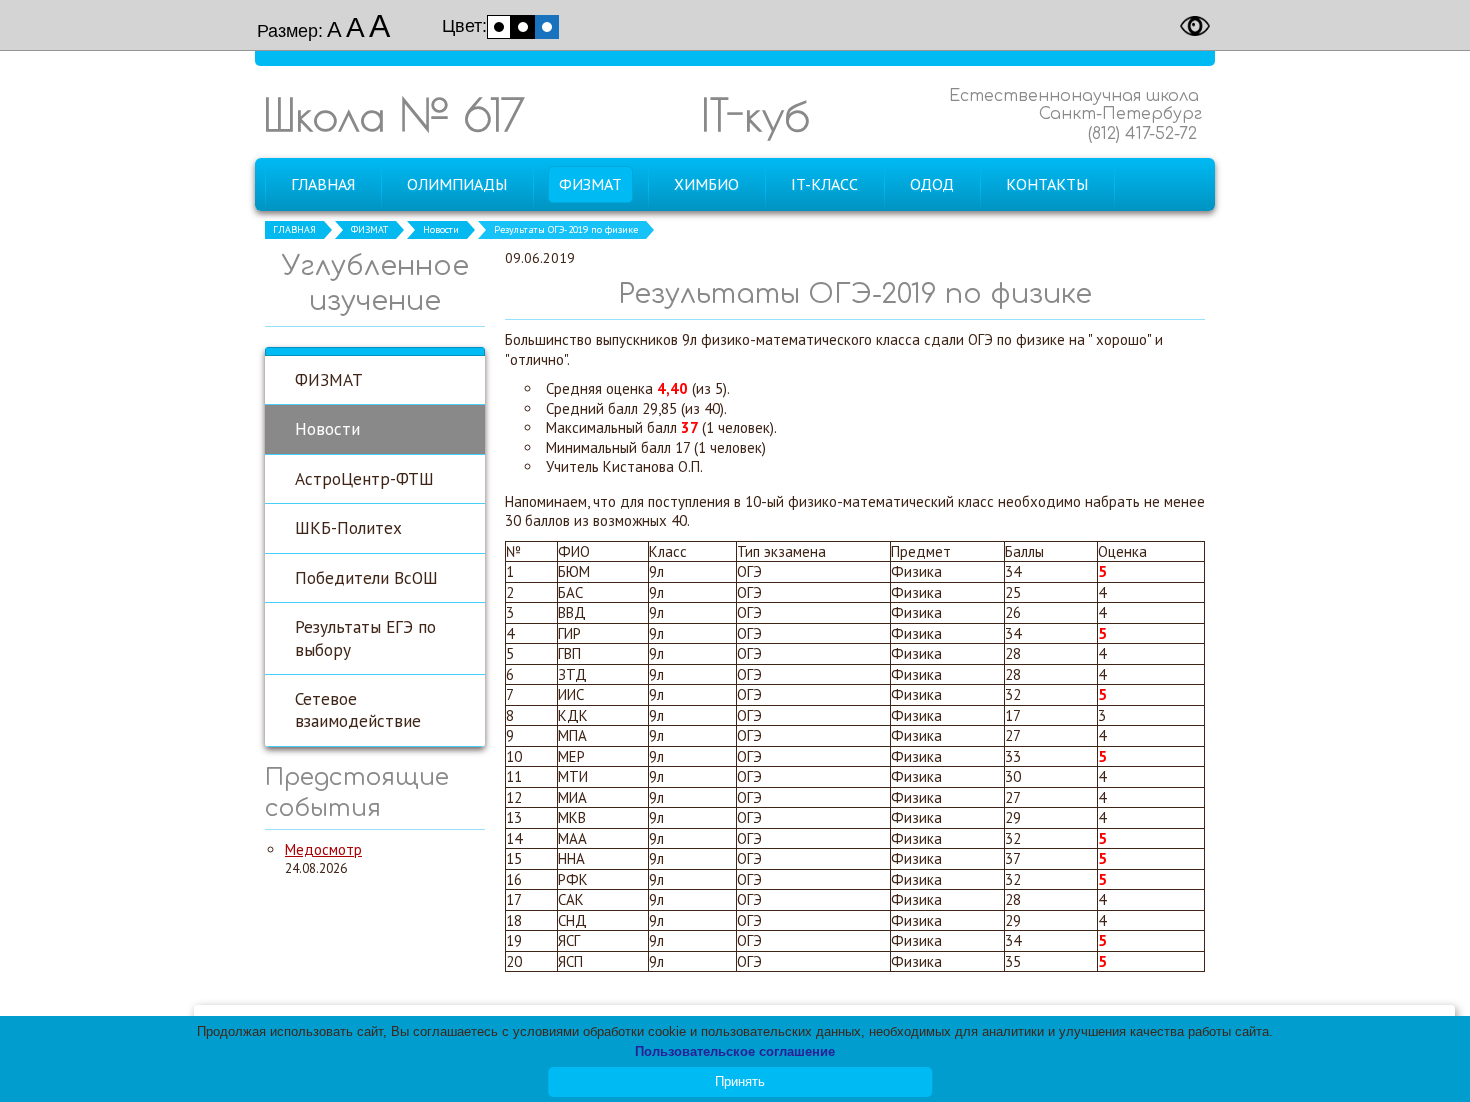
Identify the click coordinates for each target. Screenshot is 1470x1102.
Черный (523, 27)
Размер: (290, 31)
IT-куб (755, 114)
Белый (499, 27)
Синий (547, 27)
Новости (441, 229)
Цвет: (464, 26)
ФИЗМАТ (369, 229)
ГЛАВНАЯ (294, 229)
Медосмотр (323, 849)
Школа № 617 (394, 114)
